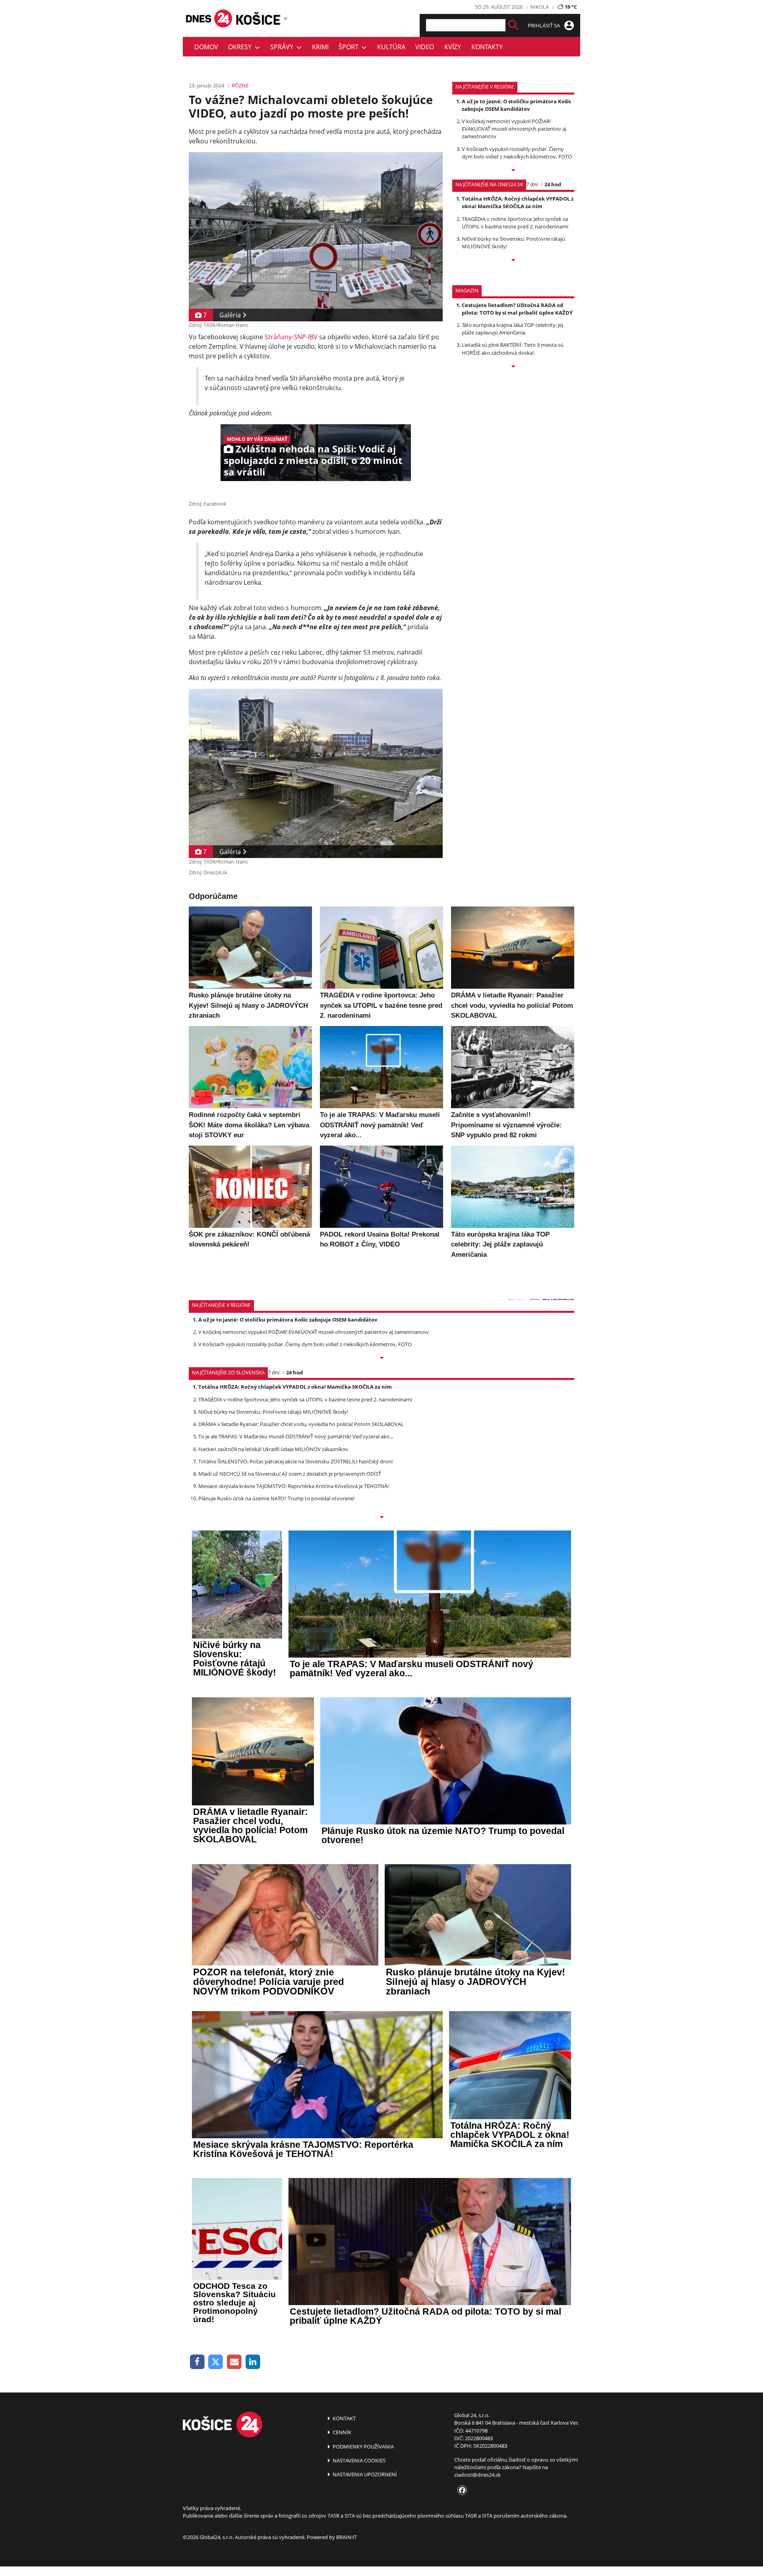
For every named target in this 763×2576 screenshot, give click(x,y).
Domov (206, 47)
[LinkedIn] (253, 2362)
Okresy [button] (241, 47)
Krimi (320, 47)
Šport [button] (350, 47)
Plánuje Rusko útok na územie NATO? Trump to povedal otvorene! (276, 1498)
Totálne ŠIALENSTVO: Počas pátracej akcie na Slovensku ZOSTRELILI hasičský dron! (295, 1461)
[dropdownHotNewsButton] (513, 367)
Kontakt (344, 2418)
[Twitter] (216, 2362)
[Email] (234, 2362)
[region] (286, 18)
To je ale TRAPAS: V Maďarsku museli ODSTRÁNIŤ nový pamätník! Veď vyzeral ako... (296, 1436)
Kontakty (487, 47)
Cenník (341, 2432)
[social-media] (461, 2491)
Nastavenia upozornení (364, 2474)
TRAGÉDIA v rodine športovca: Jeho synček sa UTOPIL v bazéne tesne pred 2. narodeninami (515, 223)
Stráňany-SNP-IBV (291, 337)
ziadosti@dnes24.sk (477, 2475)
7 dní (532, 184)
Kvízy (453, 47)
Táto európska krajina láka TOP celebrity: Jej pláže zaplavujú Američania (512, 329)
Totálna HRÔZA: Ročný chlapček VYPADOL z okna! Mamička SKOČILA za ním (518, 202)
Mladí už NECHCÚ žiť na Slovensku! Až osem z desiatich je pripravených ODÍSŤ (290, 1474)
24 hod (553, 184)
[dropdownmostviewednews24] (513, 261)
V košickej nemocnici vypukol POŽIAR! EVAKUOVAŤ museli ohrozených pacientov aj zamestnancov (514, 129)
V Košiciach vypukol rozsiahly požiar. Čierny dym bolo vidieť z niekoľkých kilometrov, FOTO (517, 153)
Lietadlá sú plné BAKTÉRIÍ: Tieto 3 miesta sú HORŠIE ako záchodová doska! (513, 349)
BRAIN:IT (347, 2537)
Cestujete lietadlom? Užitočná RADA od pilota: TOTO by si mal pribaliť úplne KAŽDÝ (517, 309)
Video (425, 47)
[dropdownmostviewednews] (513, 171)
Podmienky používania (363, 2447)
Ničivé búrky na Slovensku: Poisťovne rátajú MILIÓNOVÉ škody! (273, 1412)
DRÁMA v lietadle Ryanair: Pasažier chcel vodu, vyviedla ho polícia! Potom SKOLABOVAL (301, 1424)
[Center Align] (513, 25)
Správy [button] (283, 47)
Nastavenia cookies (358, 2460)
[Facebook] (197, 2362)
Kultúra (391, 47)
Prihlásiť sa (544, 25)
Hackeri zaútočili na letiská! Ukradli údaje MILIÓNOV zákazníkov (273, 1449)
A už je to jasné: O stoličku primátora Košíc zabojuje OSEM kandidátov (517, 105)
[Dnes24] (258, 18)
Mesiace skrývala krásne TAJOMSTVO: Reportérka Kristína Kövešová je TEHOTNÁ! (293, 1486)
